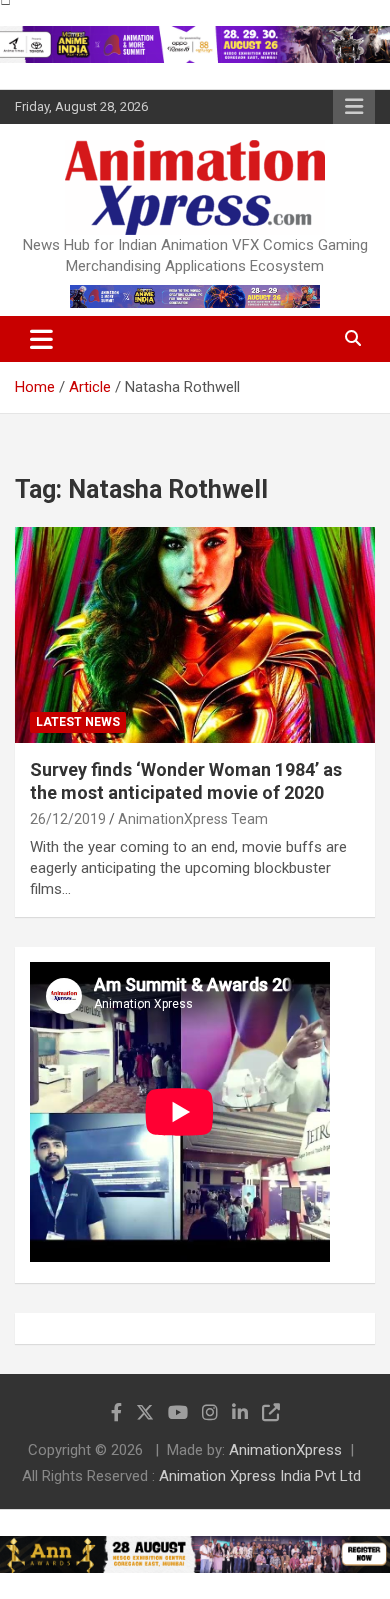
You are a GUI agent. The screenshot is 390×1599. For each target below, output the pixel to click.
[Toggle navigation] (41, 339)
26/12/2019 (68, 819)
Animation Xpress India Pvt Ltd (260, 1476)
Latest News (78, 722)
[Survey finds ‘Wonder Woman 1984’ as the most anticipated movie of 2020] (195, 634)
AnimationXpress (285, 1450)
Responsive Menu (354, 107)
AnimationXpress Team (193, 819)
